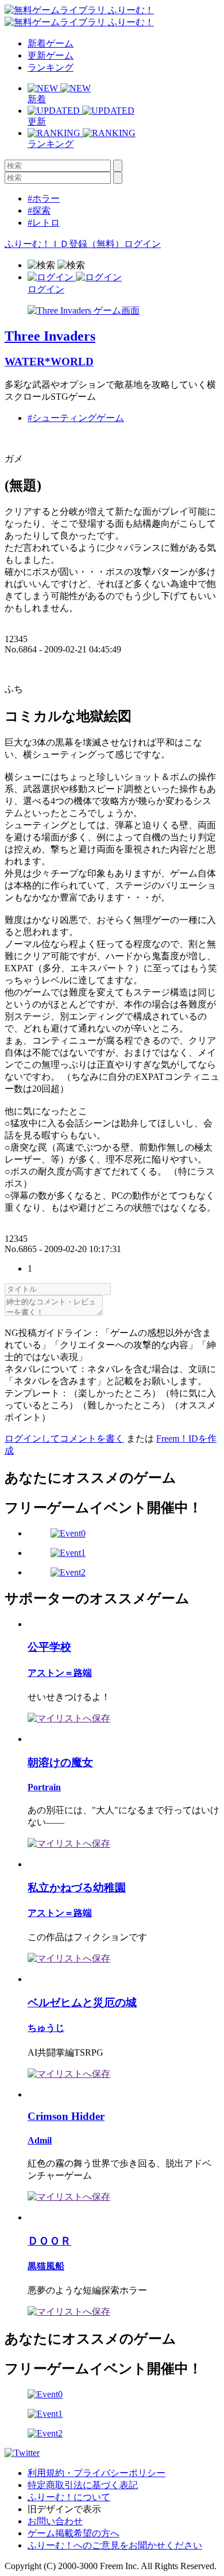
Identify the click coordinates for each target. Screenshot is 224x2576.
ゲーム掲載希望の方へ (74, 2533)
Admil (40, 2140)
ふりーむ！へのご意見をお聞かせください (115, 2545)
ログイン (142, 244)
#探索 (39, 211)
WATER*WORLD (49, 362)
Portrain (44, 1787)
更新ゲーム (51, 55)
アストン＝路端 (60, 1673)
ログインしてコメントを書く (64, 1438)
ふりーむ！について (69, 2497)
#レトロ (44, 223)
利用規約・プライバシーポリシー (96, 2473)
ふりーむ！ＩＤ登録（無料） (64, 244)
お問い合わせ (55, 2521)
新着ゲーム (51, 43)
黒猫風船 (46, 2266)
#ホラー (44, 198)
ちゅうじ (46, 2028)
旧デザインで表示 (64, 2509)
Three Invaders (50, 336)
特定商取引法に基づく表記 (83, 2485)
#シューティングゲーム (76, 418)
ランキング (51, 67)
